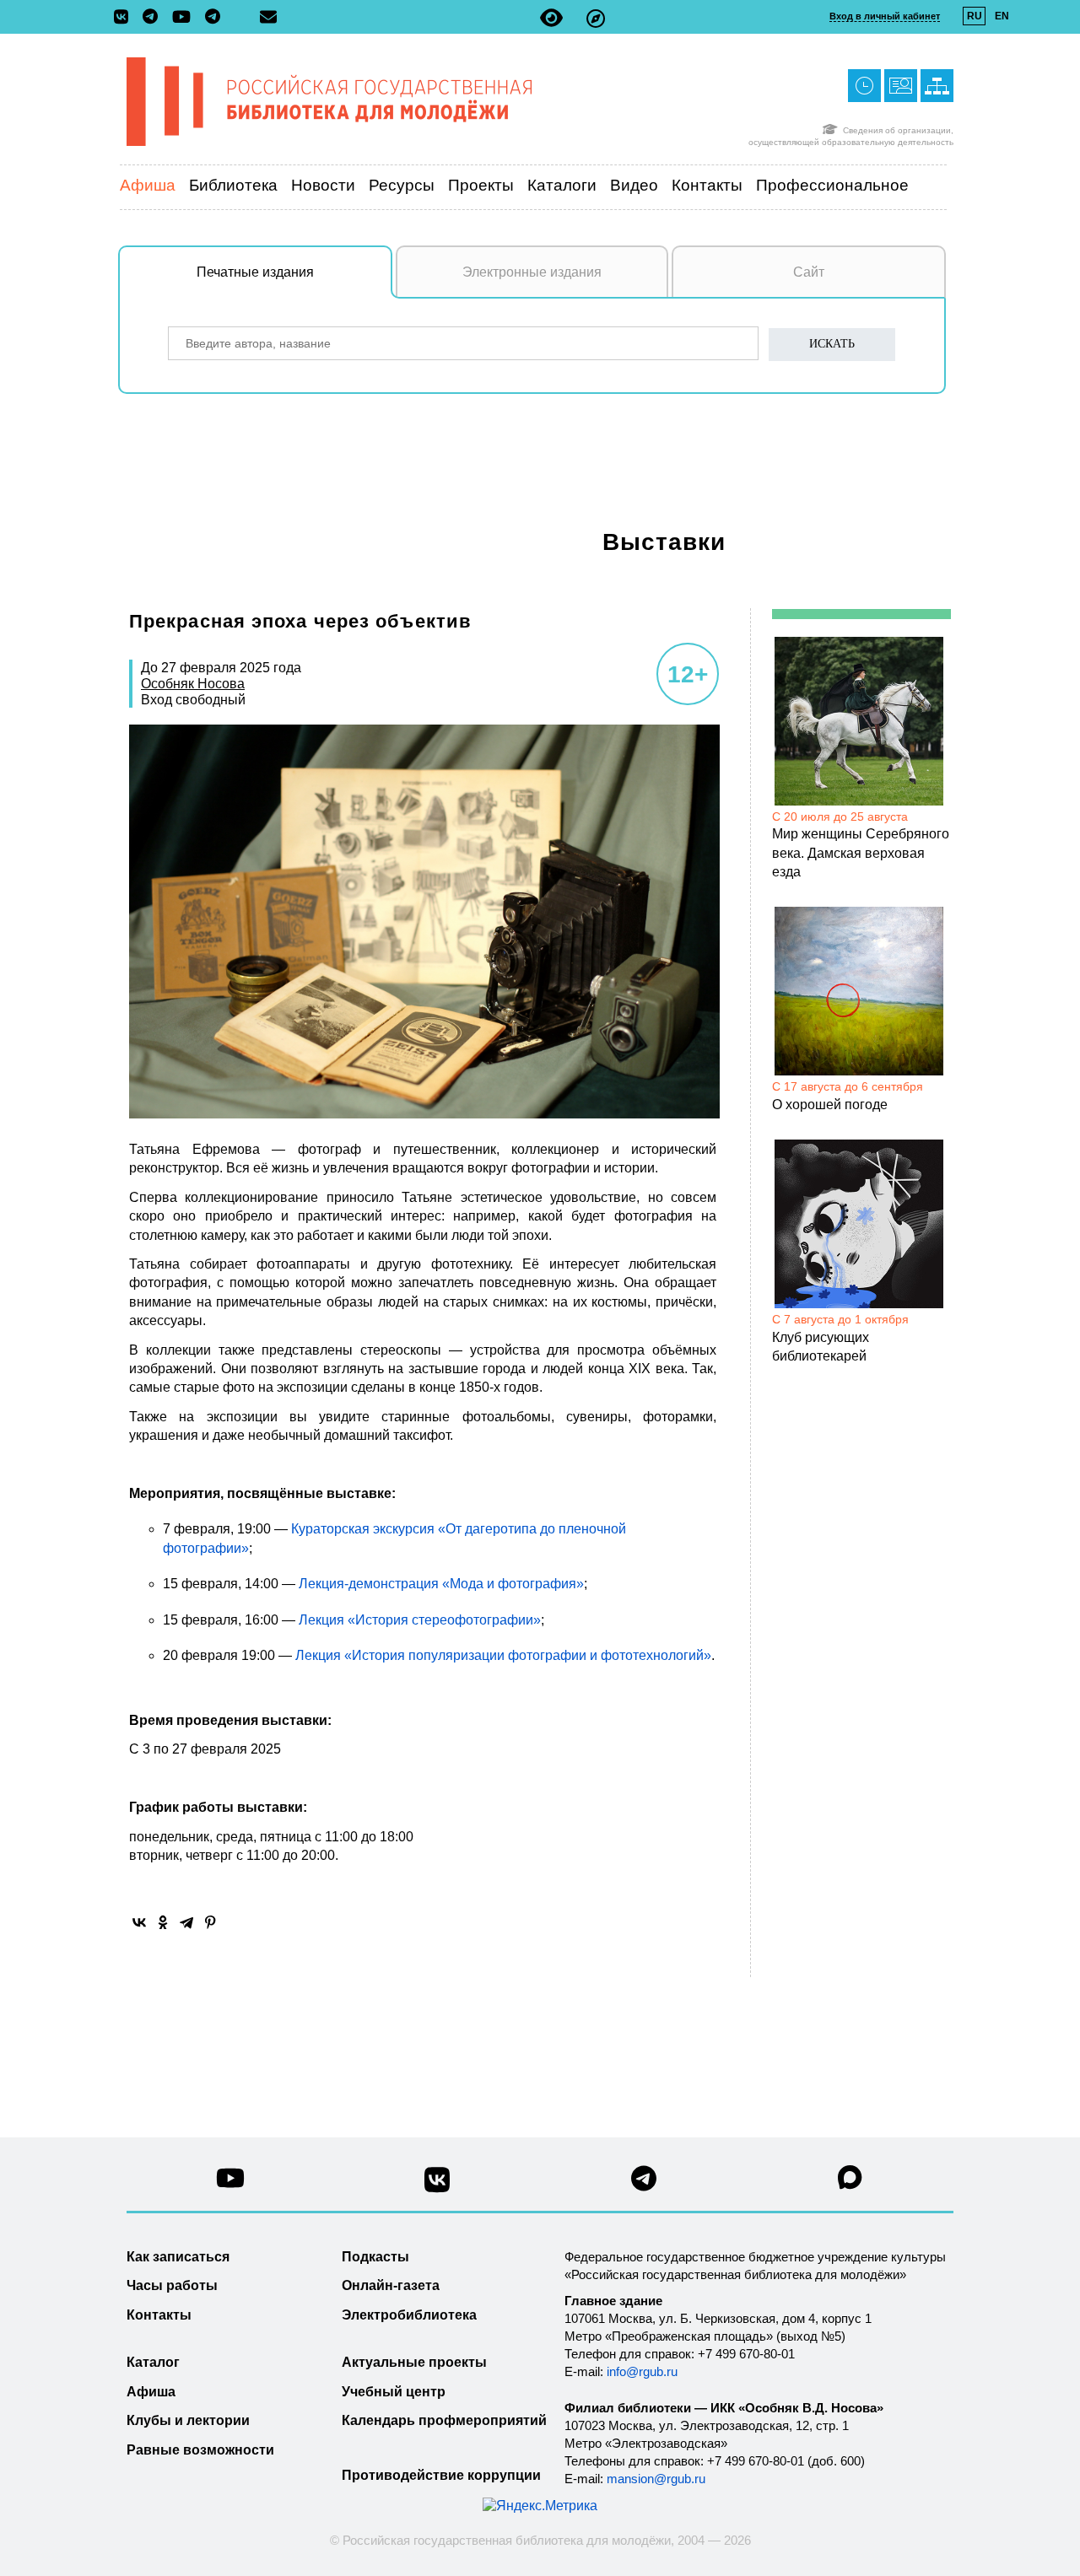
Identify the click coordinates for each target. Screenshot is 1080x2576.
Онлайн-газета (391, 2285)
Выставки (664, 542)
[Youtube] (186, 18)
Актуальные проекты (414, 2362)
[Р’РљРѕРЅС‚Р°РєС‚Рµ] (139, 1922)
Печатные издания (255, 272)
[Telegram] (186, 1922)
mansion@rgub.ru (656, 2479)
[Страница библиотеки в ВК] (437, 2186)
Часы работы (172, 2285)
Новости (323, 185)
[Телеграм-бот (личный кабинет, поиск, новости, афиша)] (213, 18)
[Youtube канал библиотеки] (230, 2183)
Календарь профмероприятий (444, 2420)
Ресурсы (402, 185)
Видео (634, 185)
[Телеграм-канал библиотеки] (154, 18)
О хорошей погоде (830, 1105)
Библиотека (233, 185)
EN (1002, 16)
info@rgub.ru (642, 2371)
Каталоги (562, 185)
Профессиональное (832, 185)
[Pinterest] (210, 1922)
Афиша (148, 185)
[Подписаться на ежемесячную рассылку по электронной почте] (268, 17)
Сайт (809, 272)
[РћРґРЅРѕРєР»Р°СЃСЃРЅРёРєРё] (163, 1922)
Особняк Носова (193, 684)
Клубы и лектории (188, 2420)
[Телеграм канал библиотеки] (644, 2183)
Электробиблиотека (409, 2315)
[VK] (125, 18)
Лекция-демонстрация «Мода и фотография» (441, 1584)
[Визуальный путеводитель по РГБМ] (596, 18)
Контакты (707, 185)
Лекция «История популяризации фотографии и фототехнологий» (503, 1655)
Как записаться (178, 2257)
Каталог (153, 2362)
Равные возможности (200, 2450)
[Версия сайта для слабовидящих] (551, 18)
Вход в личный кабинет (885, 16)
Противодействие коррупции (441, 2475)
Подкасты (375, 2257)
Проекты (481, 185)
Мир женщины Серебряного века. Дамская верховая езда (861, 853)
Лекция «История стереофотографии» (420, 1620)
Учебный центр (394, 2392)
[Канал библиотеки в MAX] (850, 2183)
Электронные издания (532, 272)
